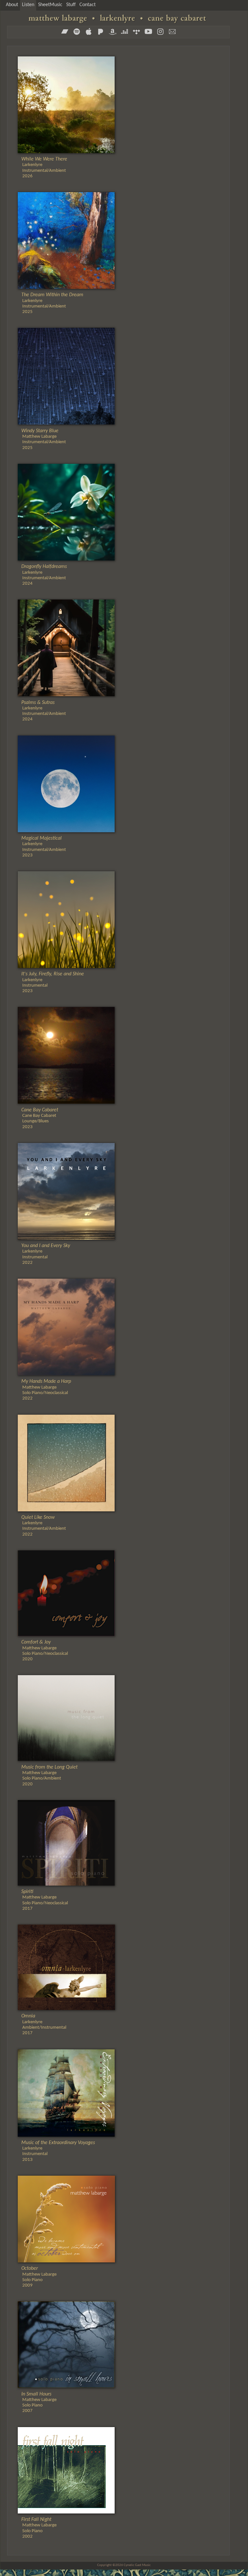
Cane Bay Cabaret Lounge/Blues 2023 (40, 1119)
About (12, 5)
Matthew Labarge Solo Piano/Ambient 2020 (49, 1776)
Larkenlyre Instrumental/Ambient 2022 (44, 1526)
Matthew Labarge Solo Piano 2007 (39, 2403)
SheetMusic (50, 5)
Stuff (71, 5)
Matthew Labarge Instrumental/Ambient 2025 (44, 439)
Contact (88, 5)
